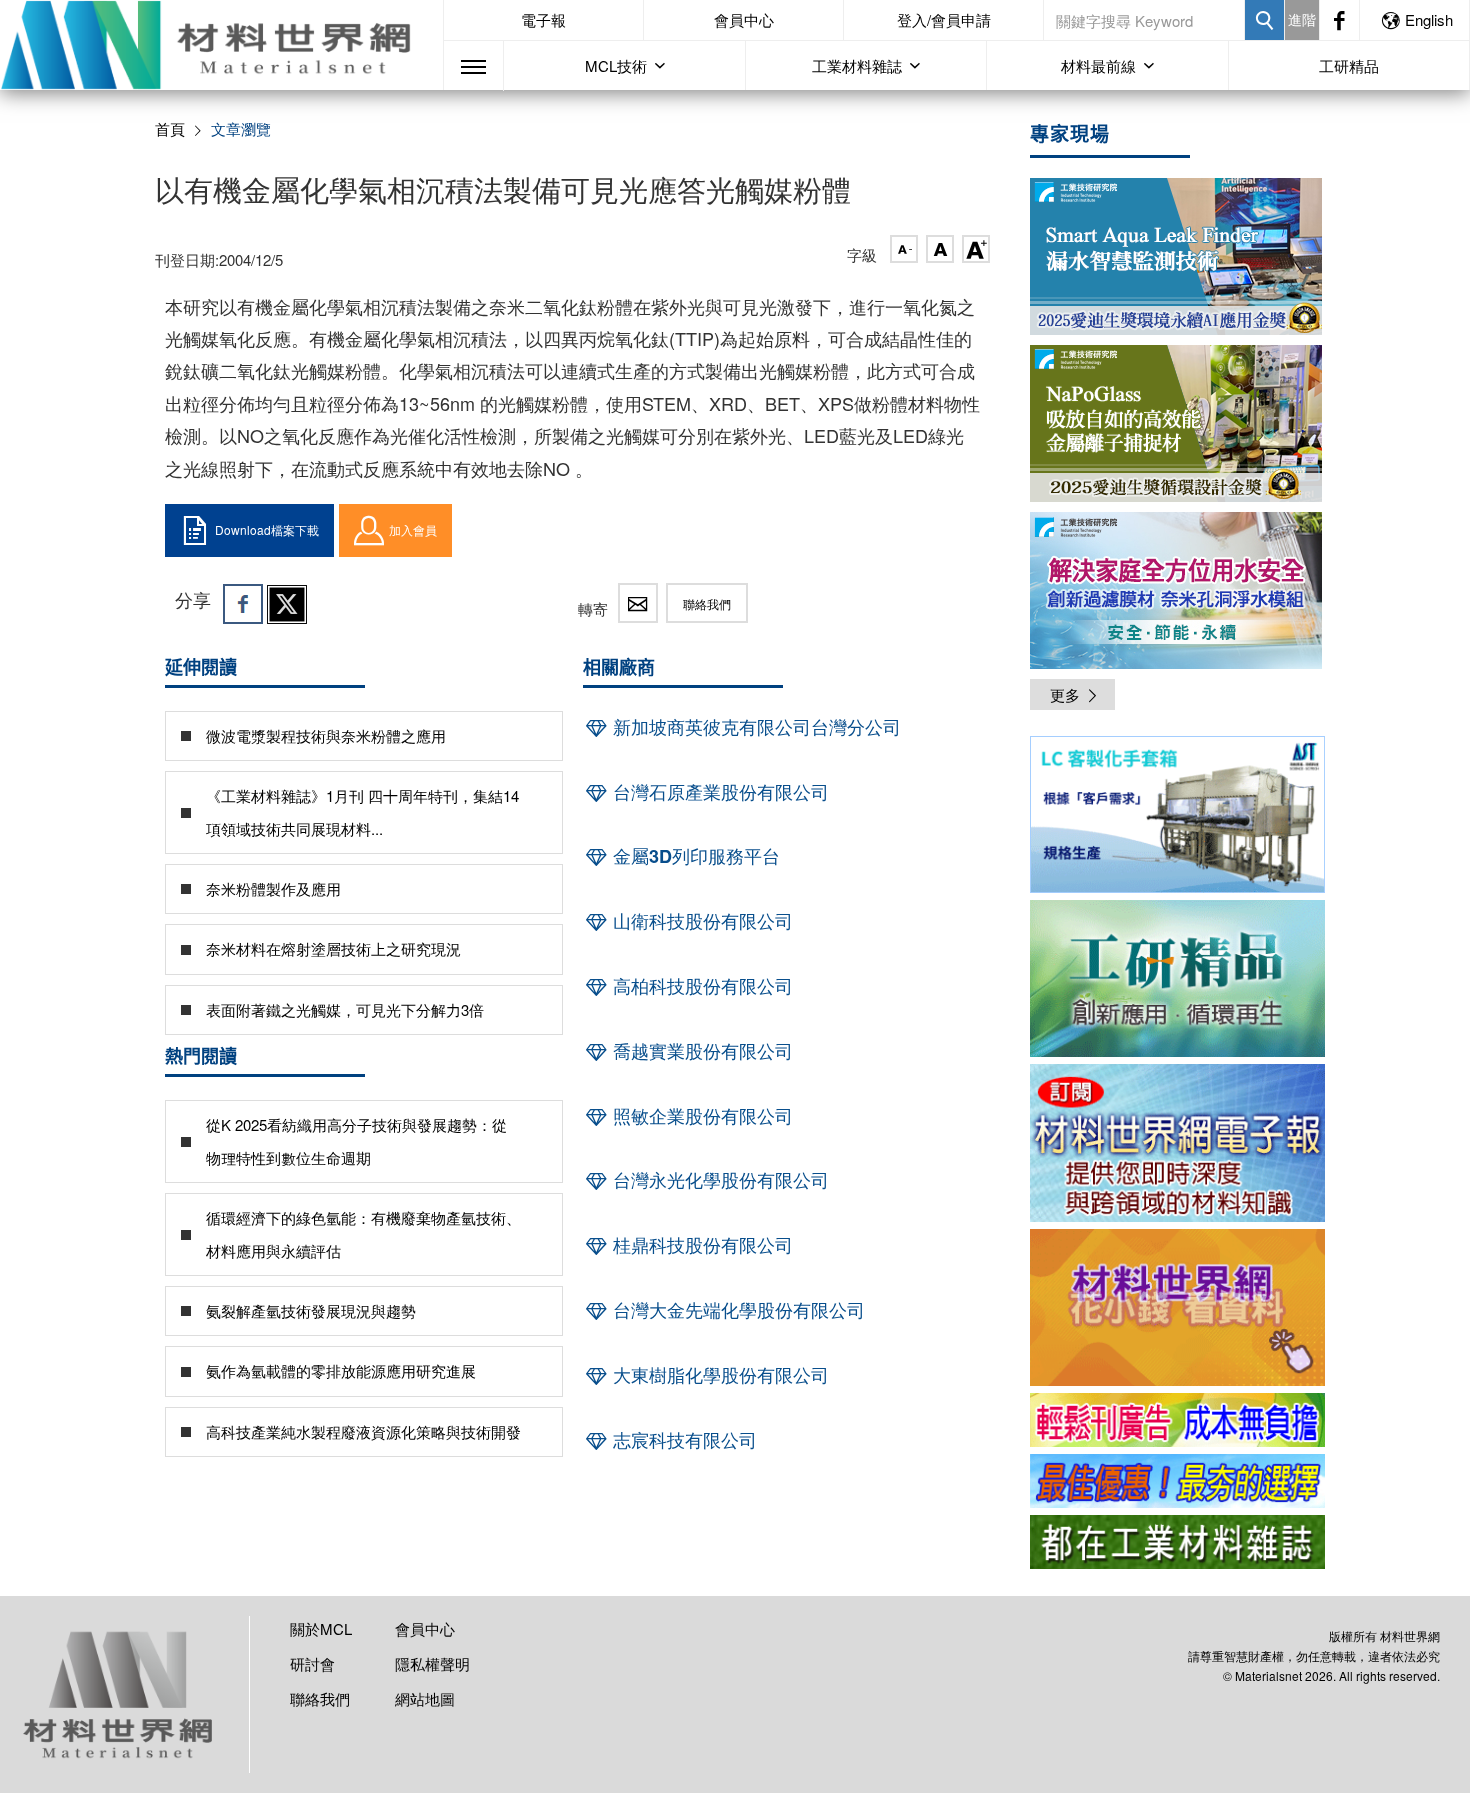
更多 (1065, 694)
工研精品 (1349, 65)
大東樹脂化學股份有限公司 (718, 1375)
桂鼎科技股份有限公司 (700, 1245)
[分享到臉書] (243, 604)
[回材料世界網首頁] (221, 45)
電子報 (543, 19)
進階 (1302, 19)
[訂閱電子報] (1177, 1142)
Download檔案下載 (267, 529)
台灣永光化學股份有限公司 (718, 1180)
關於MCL (321, 1628)
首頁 (170, 128)
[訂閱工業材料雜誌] (1177, 1542)
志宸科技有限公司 (682, 1440)
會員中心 (744, 19)
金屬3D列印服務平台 (694, 856)
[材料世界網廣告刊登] (1177, 1420)
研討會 (312, 1663)
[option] (1177, 818)
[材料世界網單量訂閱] (1177, 1307)
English (1429, 19)
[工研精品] (1177, 978)
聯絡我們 (707, 603)
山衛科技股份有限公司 (700, 921)
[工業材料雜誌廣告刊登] (1177, 1481)
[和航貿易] (1177, 814)
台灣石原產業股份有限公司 (718, 792)
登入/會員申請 (944, 19)
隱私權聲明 (432, 1663)
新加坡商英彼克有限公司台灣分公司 (754, 727)
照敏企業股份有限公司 (700, 1116)
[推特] (287, 604)
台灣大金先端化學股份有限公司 (736, 1310)
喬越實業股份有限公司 (700, 1051)
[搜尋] (1264, 20)
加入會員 (413, 529)
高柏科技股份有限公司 (700, 986)
